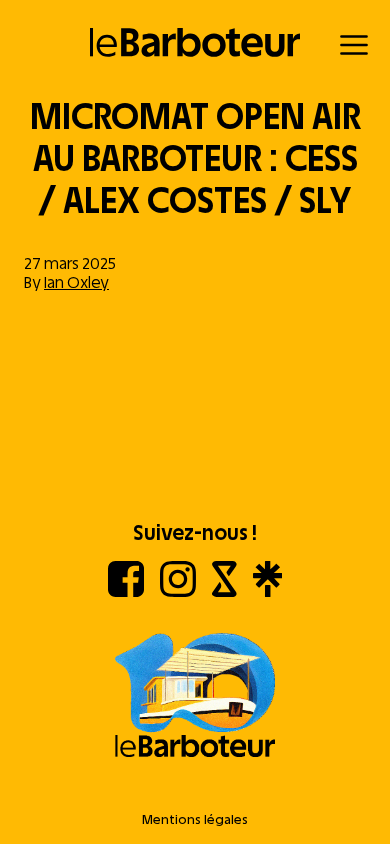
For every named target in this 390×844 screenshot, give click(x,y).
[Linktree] (267, 591)
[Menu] (354, 45)
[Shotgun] (224, 591)
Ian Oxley (76, 282)
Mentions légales (195, 819)
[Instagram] (178, 591)
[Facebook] (126, 591)
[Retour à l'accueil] (195, 42)
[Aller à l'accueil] (195, 697)
